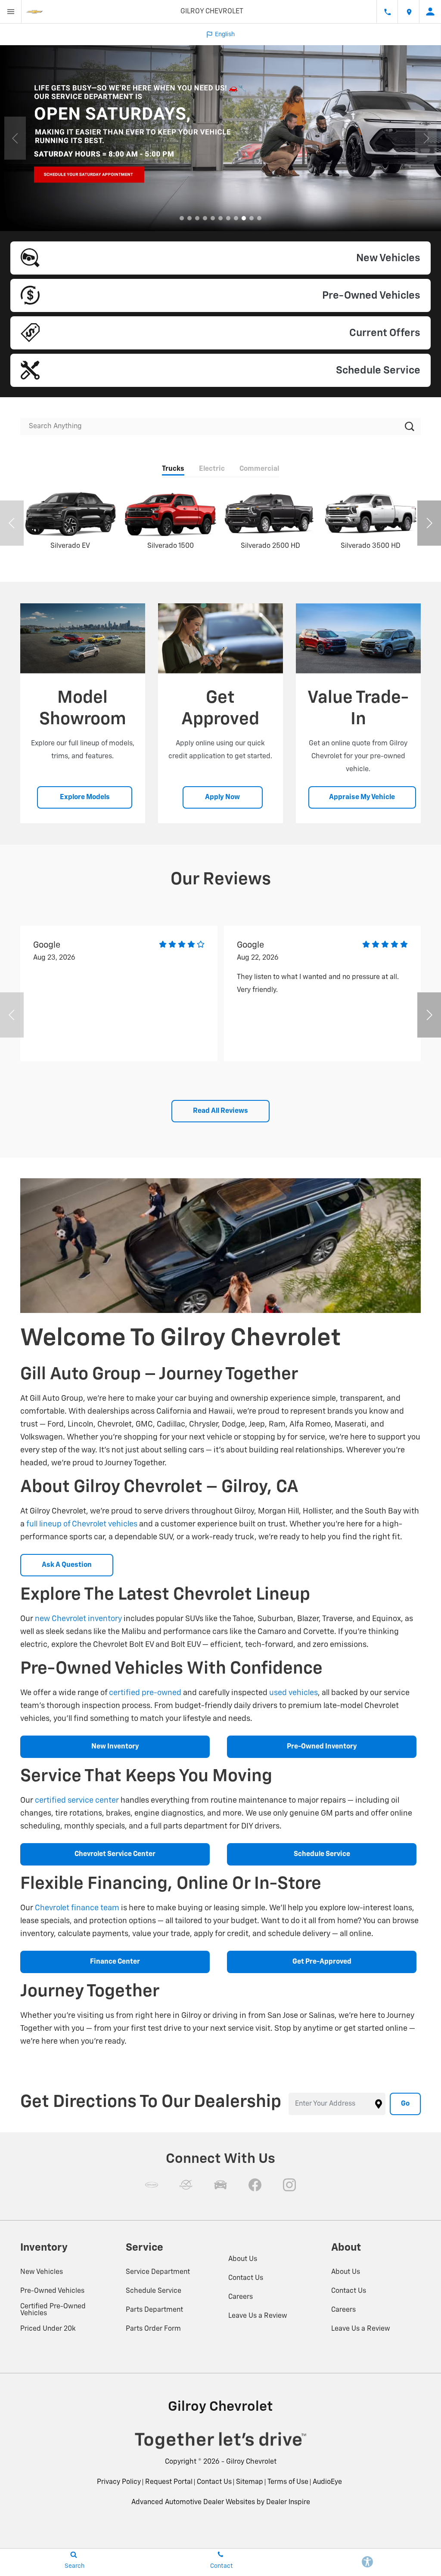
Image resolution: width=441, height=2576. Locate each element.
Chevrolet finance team (77, 1908)
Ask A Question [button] (67, 1565)
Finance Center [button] (115, 1962)
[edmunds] (220, 2185)
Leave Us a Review (258, 2316)
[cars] (152, 2185)
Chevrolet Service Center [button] (115, 1854)
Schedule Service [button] (322, 1854)
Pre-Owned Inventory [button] (322, 1747)
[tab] (173, 470)
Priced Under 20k (48, 2329)
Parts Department (154, 2310)
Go (405, 2104)
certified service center (77, 1801)
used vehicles (293, 1693)
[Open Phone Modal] (387, 12)
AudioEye (327, 2482)
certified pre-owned (145, 1693)
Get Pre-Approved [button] (322, 1962)
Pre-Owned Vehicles (52, 2291)
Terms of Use (288, 2482)
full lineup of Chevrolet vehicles (82, 1524)
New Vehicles (42, 2272)
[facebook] (255, 2185)
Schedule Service (154, 2291)
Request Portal (169, 2482)
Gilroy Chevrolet (251, 2462)
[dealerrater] (186, 2185)
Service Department (158, 2272)
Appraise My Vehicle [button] (362, 797)
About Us (243, 2259)
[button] (182, 218)
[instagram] (289, 2185)
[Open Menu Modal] (11, 12)
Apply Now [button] (222, 797)
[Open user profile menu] (430, 12)
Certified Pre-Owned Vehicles (53, 2310)
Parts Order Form (153, 2329)
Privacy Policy (119, 2482)
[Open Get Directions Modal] (409, 12)
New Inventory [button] (115, 1747)
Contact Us (246, 2278)
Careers (241, 2297)
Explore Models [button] (85, 797)
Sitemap (250, 2482)
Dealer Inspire (288, 2502)
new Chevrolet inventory (78, 1619)
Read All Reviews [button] (220, 1111)
